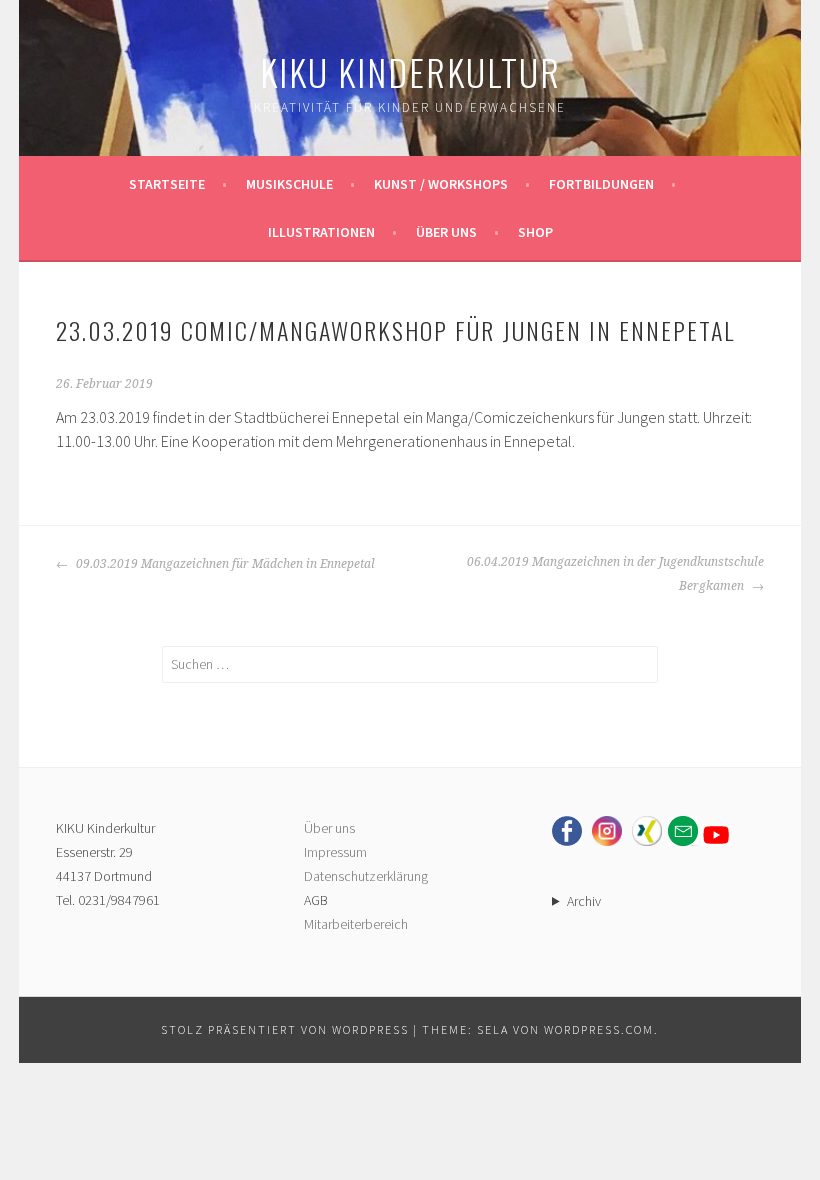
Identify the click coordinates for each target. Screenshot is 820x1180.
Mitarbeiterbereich (356, 924)
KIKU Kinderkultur (410, 71)
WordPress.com (599, 1029)
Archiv (584, 901)
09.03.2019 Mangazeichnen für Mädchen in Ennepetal (224, 564)
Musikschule (289, 184)
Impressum (335, 852)
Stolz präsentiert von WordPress (285, 1029)
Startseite (167, 184)
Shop (535, 232)
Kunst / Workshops (441, 184)
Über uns (446, 232)
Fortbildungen (601, 184)
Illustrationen (321, 232)
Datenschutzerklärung (366, 876)
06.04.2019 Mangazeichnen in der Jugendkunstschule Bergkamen (615, 574)
